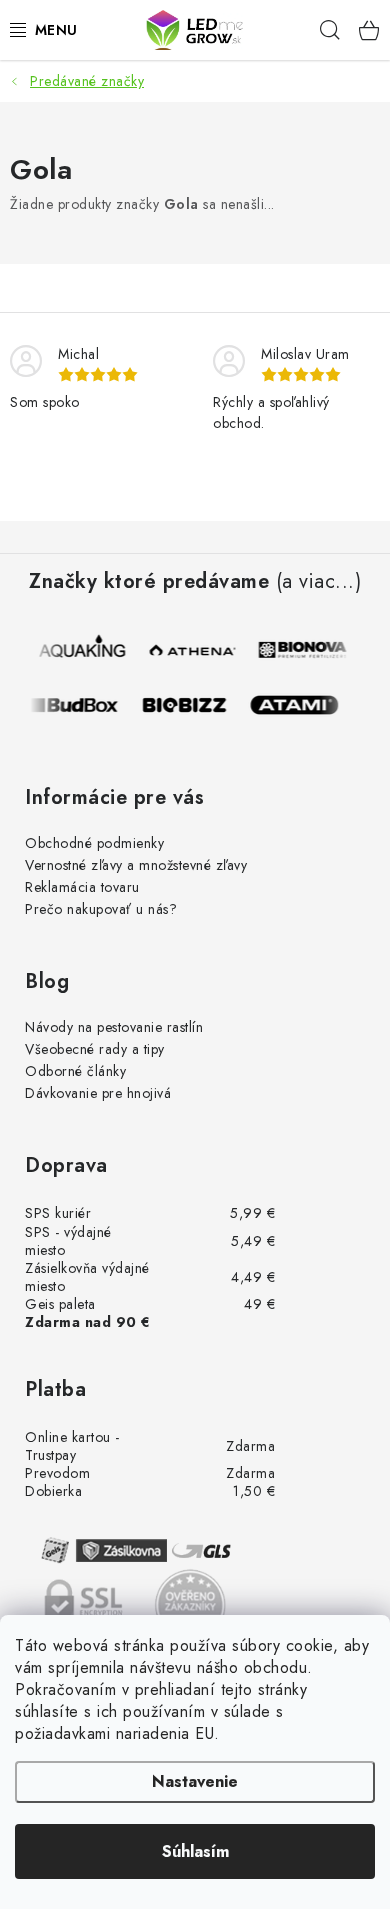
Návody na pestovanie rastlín (114, 1027)
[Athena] (196, 650)
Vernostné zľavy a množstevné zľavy (136, 865)
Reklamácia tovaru (82, 887)
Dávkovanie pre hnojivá (98, 1093)
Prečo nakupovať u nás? (101, 909)
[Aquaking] (86, 650)
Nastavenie (195, 1781)
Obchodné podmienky (94, 843)
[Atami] (301, 705)
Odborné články (75, 1071)
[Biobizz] (191, 705)
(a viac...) (319, 582)
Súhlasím (195, 1851)
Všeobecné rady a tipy (95, 1049)
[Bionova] (306, 650)
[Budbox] (81, 705)
